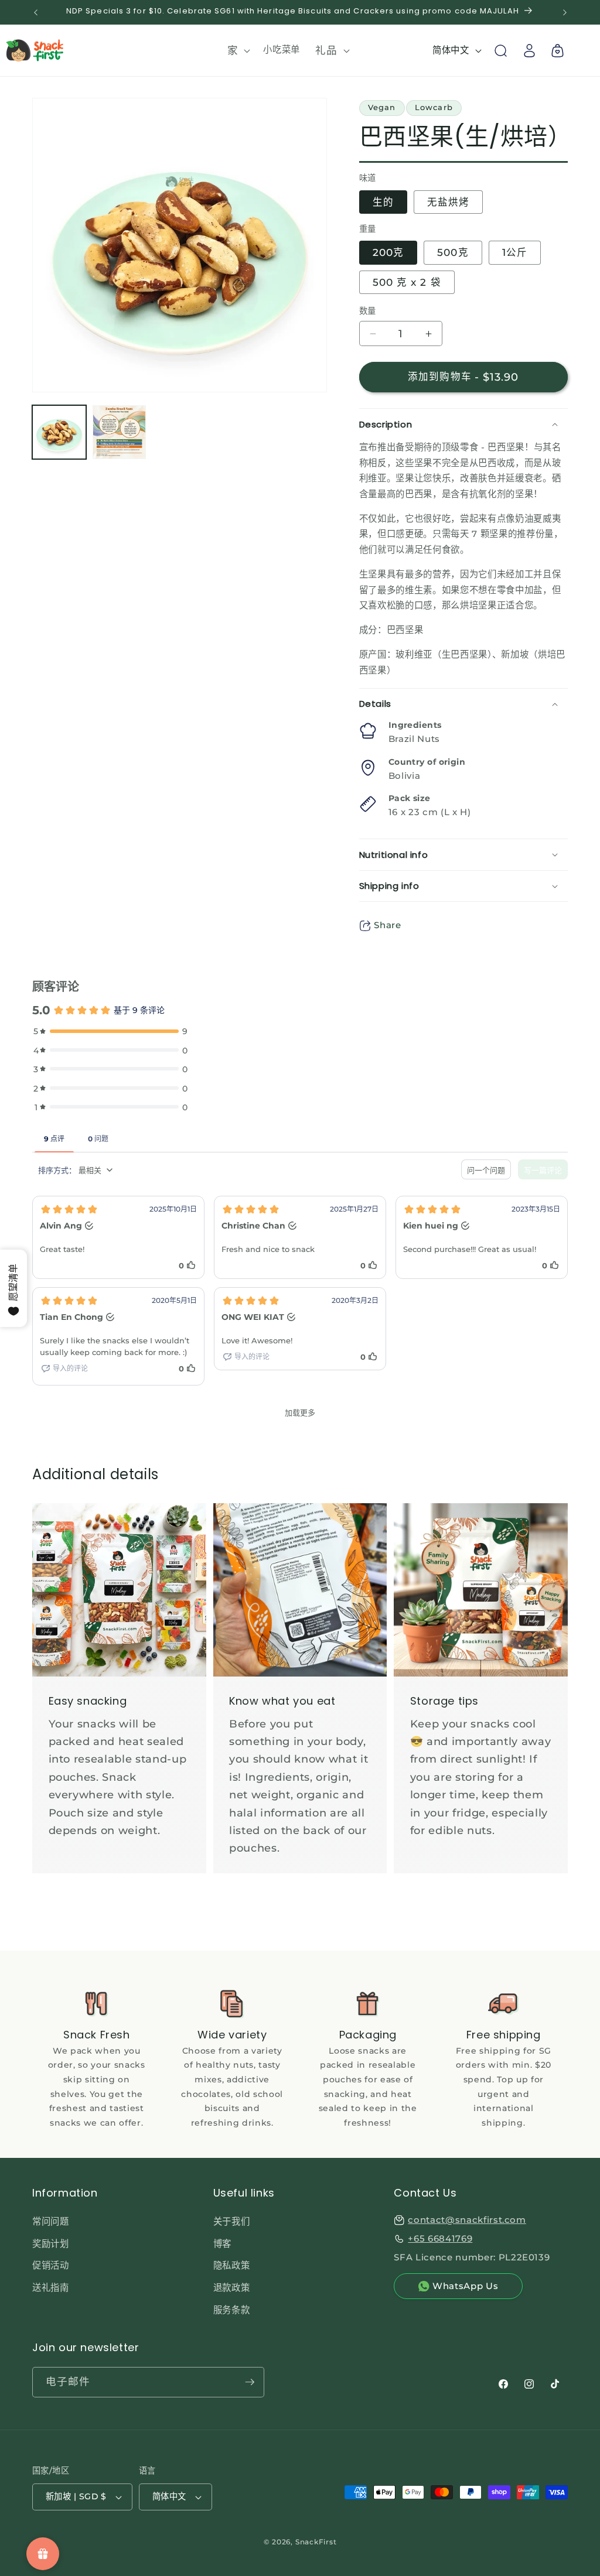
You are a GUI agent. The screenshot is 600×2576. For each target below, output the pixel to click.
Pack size (410, 798)
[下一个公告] (565, 12)
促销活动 (51, 2265)
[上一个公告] (36, 12)
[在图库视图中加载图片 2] (120, 432)
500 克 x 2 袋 (407, 282)
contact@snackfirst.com (467, 2220)
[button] (238, 51)
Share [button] (387, 925)
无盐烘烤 (448, 202)
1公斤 (515, 252)
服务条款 (232, 2310)
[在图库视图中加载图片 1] (59, 432)
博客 (222, 2244)
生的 (383, 202)
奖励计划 (51, 2244)
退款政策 (232, 2288)
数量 (368, 311)
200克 (388, 252)
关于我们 (232, 2221)
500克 (453, 252)
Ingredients (415, 725)
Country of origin (427, 762)
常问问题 (51, 2221)
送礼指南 (51, 2288)
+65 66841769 (440, 2238)
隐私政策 (232, 2265)
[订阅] (250, 2382)
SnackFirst (316, 2542)
